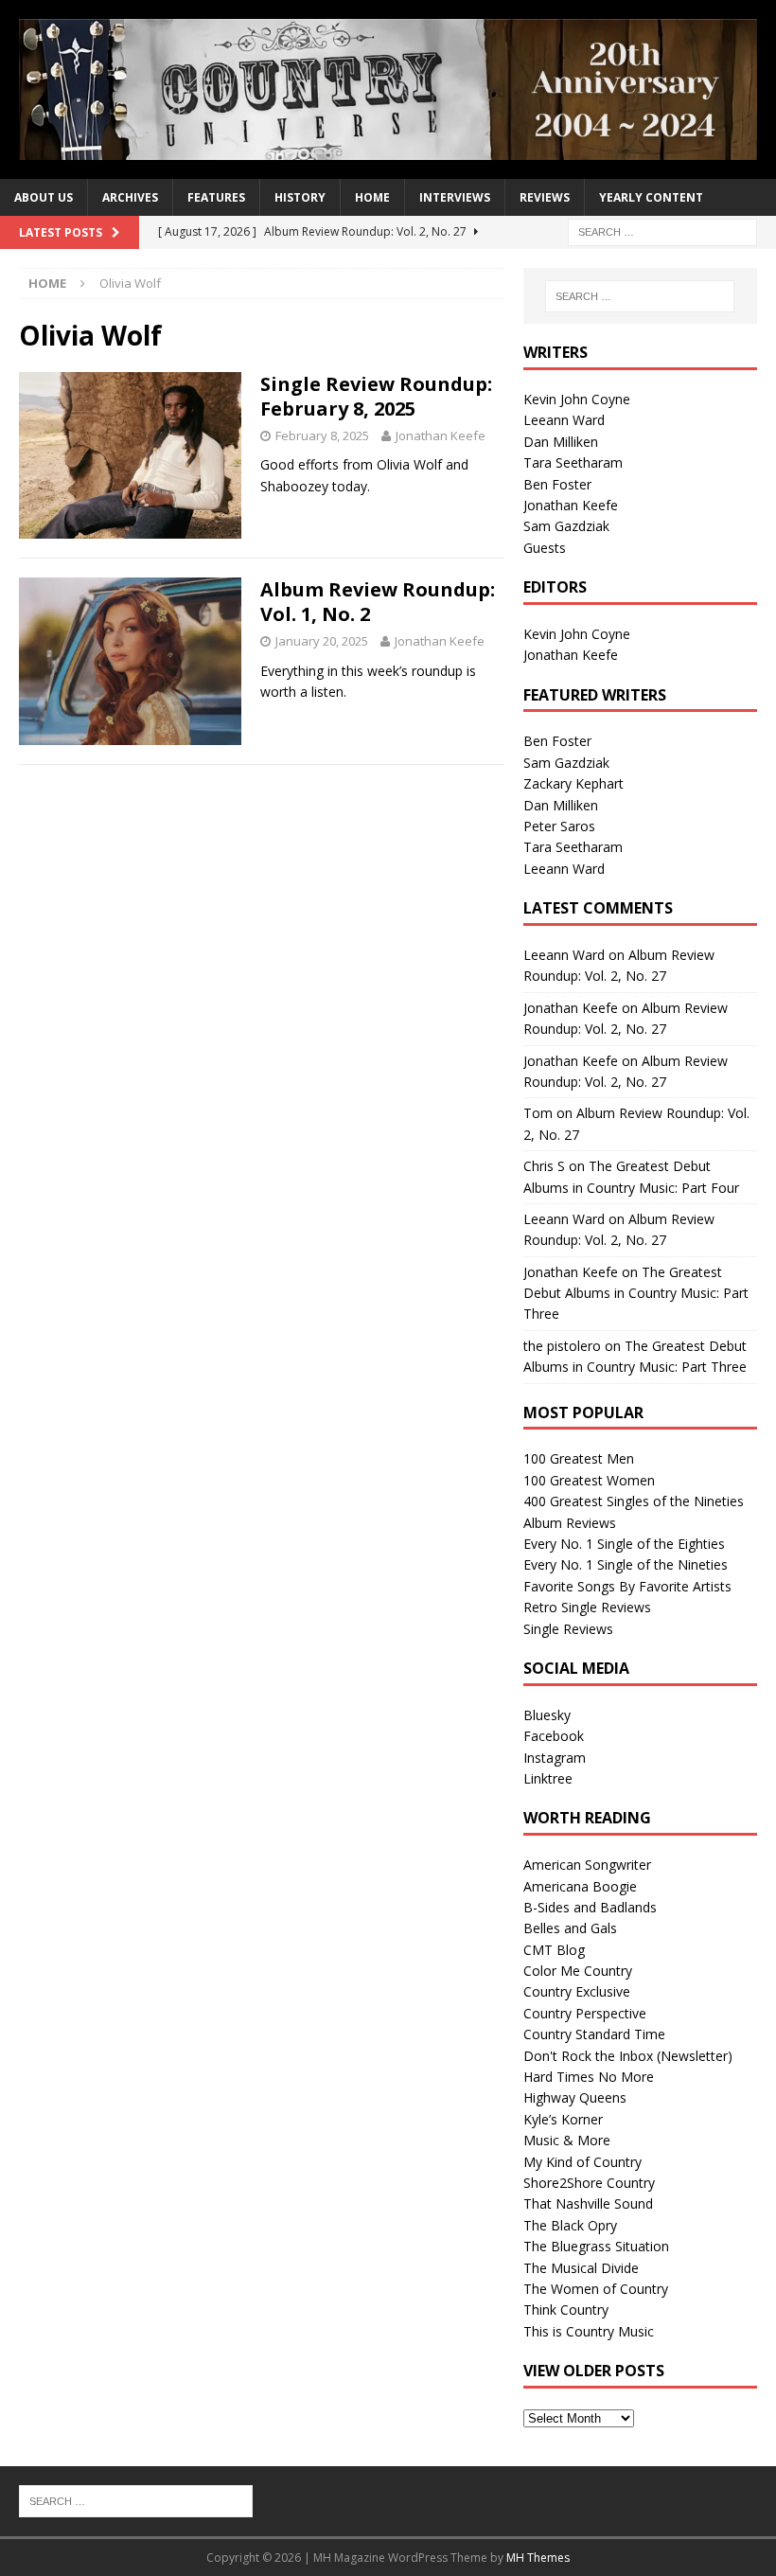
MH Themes (538, 2558)
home (372, 197)
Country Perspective (585, 2013)
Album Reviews (570, 1523)
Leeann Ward (564, 420)
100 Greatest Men (579, 1458)
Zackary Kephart (573, 783)
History (300, 197)
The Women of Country (596, 2289)
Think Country (566, 2310)
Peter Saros (559, 826)
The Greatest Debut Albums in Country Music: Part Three (636, 1293)
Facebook (554, 1736)
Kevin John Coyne (577, 399)
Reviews (545, 197)
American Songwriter (587, 1865)
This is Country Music (589, 2331)
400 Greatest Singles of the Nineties (634, 1501)
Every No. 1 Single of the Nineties (626, 1564)
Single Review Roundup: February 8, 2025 (376, 396)
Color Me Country (578, 1971)
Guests (545, 548)
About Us (44, 197)
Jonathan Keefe (441, 435)
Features (216, 197)
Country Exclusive (577, 1991)
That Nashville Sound (588, 2203)
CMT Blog (554, 1950)
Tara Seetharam (573, 462)
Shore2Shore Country (589, 2183)
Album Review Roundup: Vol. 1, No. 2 (378, 602)
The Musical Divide (581, 2268)
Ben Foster (557, 484)
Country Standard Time (594, 2034)
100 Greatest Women (589, 1480)
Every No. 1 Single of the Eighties (624, 1544)
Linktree (548, 1778)
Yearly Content (651, 197)
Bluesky (547, 1715)
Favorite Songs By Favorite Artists (627, 1586)
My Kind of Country (582, 2162)
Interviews (455, 197)
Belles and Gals (570, 1928)
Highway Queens (575, 2097)
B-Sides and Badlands (590, 1907)
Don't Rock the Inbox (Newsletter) (628, 2056)
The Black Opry (570, 2225)
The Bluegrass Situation (596, 2246)
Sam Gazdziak (566, 526)
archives (130, 197)
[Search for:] (662, 231)
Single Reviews (568, 1629)
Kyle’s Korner (563, 2119)
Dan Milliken (561, 442)
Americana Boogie (580, 1886)
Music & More (567, 2140)
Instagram (555, 1758)
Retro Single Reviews (587, 1607)
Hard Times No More (589, 2077)
